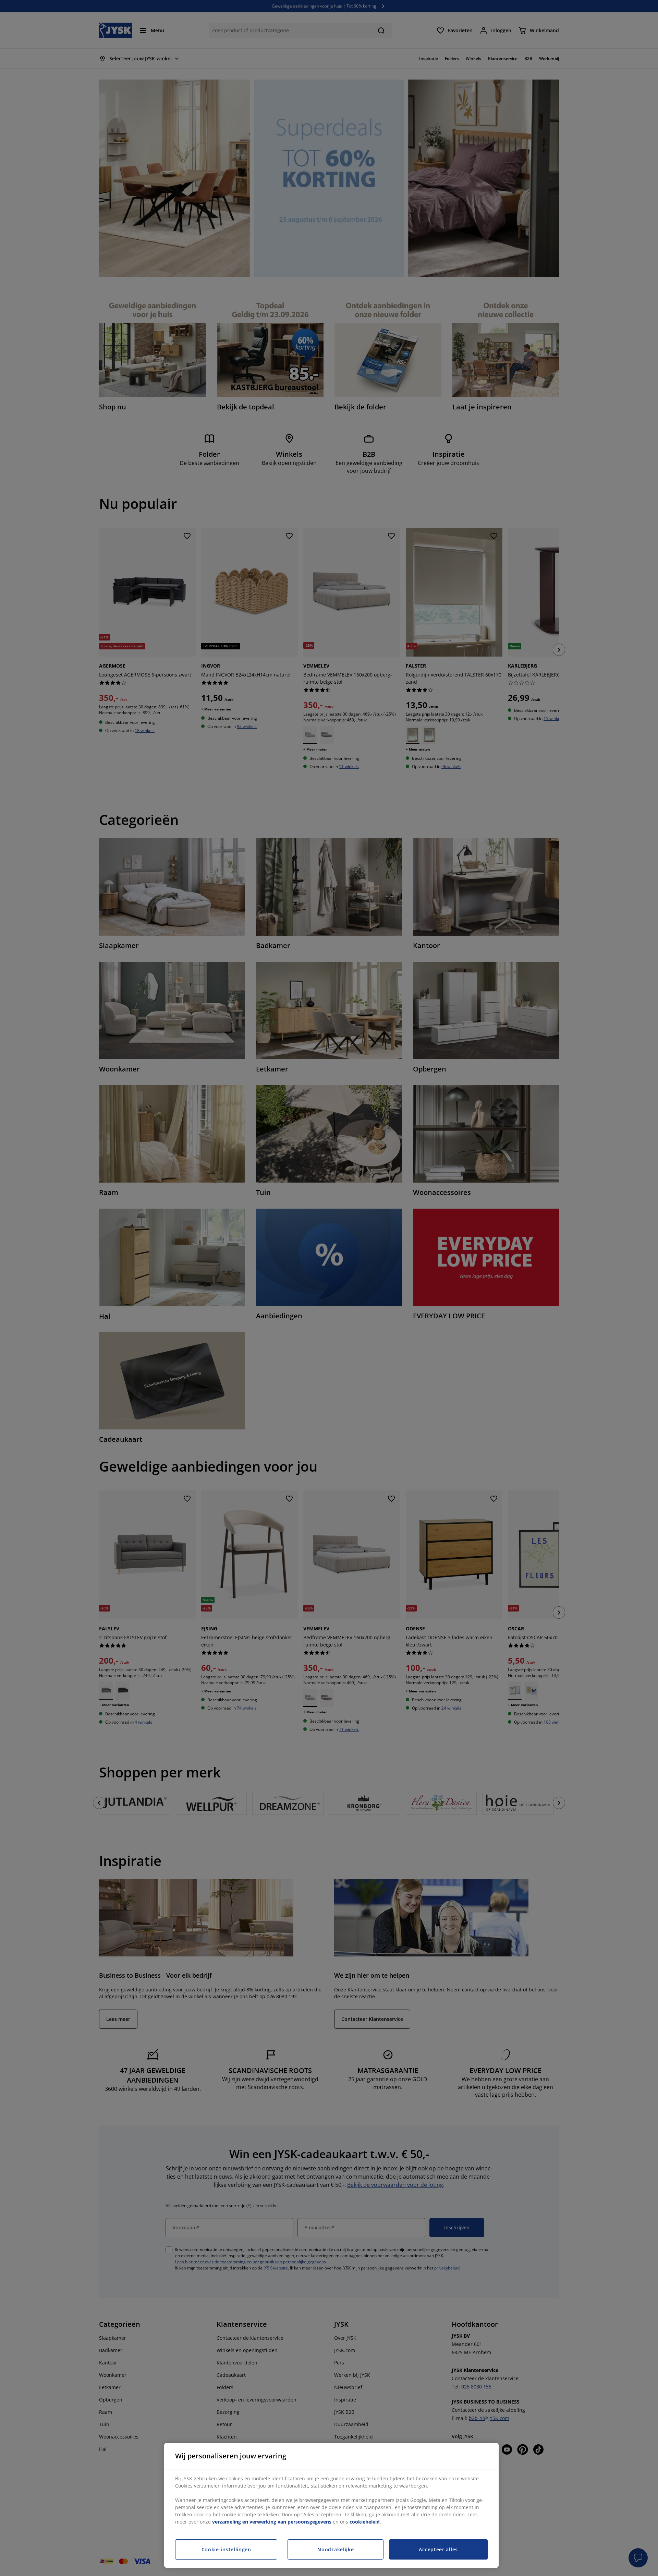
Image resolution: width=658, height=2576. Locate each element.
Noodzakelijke (336, 2549)
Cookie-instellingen (226, 2549)
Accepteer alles (438, 2549)
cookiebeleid (365, 2522)
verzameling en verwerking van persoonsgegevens (272, 2522)
